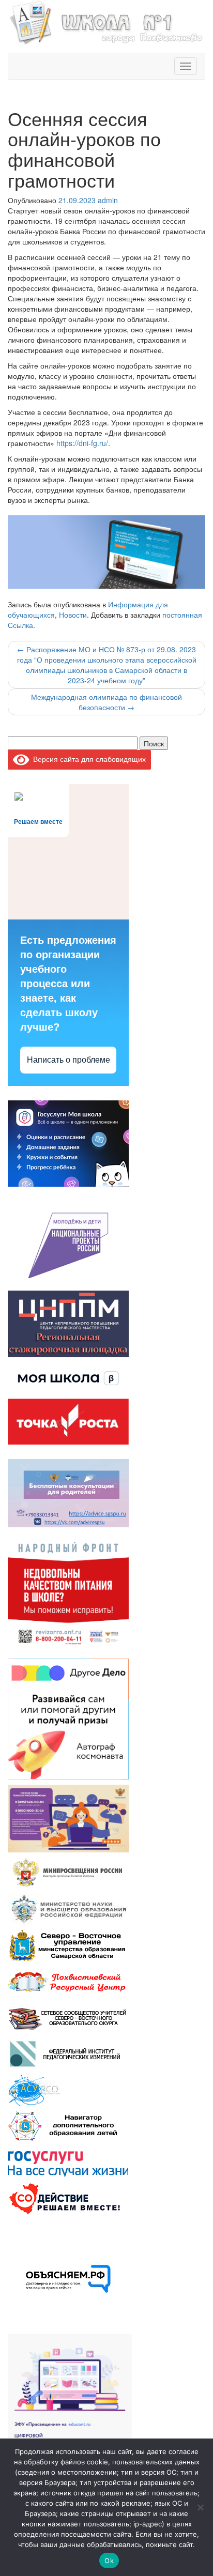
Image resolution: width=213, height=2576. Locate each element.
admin (108, 200)
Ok (109, 2560)
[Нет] (200, 2507)
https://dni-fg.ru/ (82, 443)
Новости (73, 615)
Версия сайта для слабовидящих (88, 759)
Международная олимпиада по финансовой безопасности (106, 702)
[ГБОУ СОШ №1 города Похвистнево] (106, 21)
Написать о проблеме (69, 1060)
